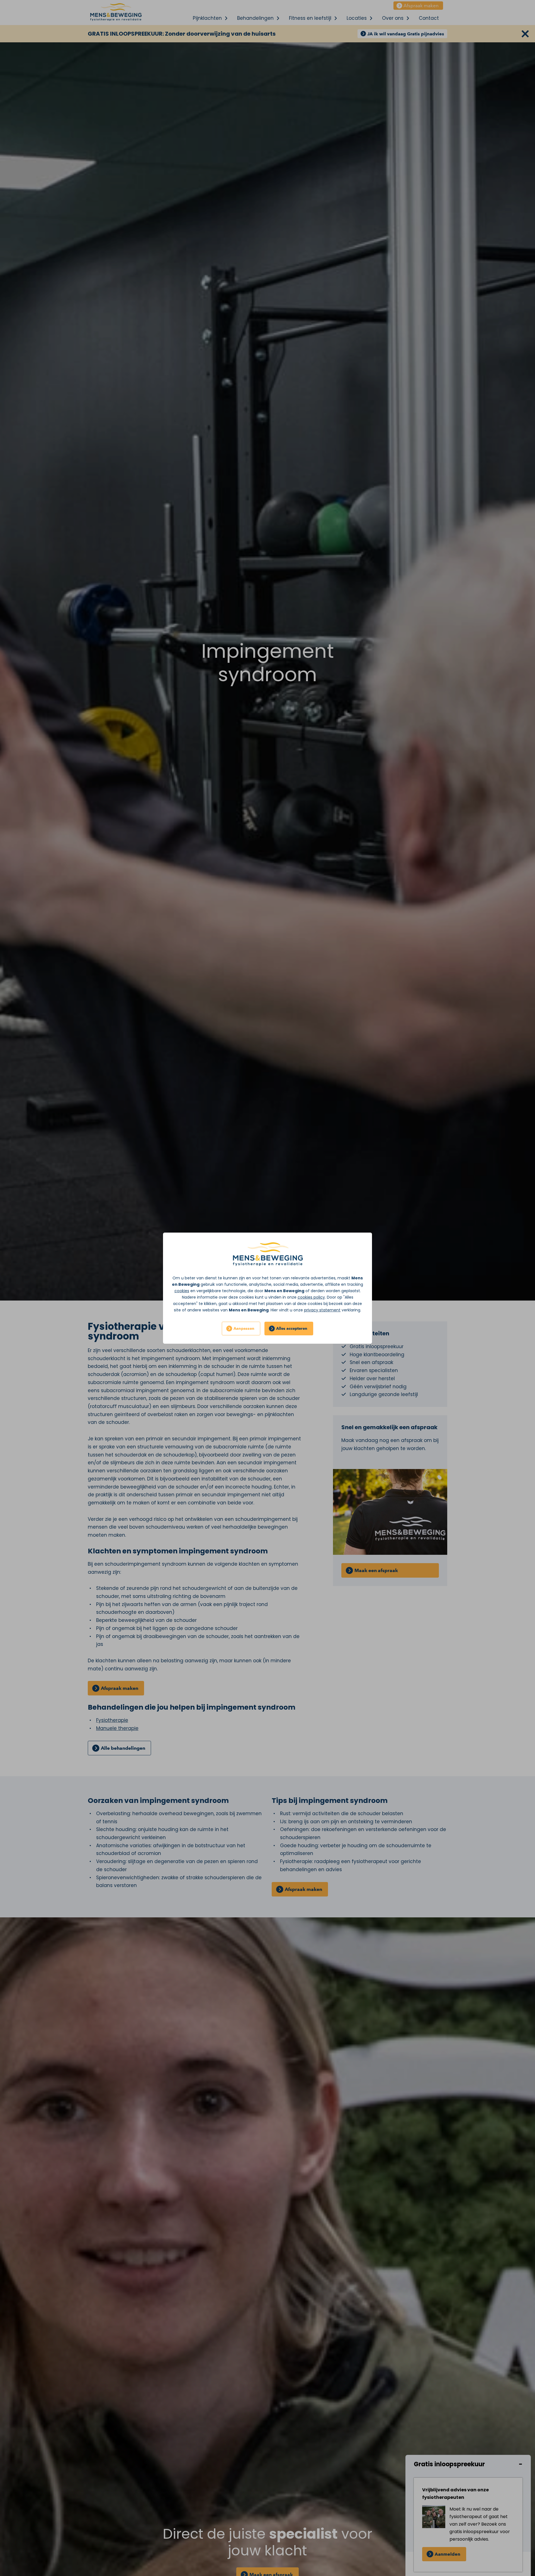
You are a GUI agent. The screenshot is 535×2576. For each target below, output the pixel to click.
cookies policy (311, 1297)
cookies (182, 1291)
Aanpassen (244, 1329)
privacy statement (322, 1310)
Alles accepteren (292, 1329)
